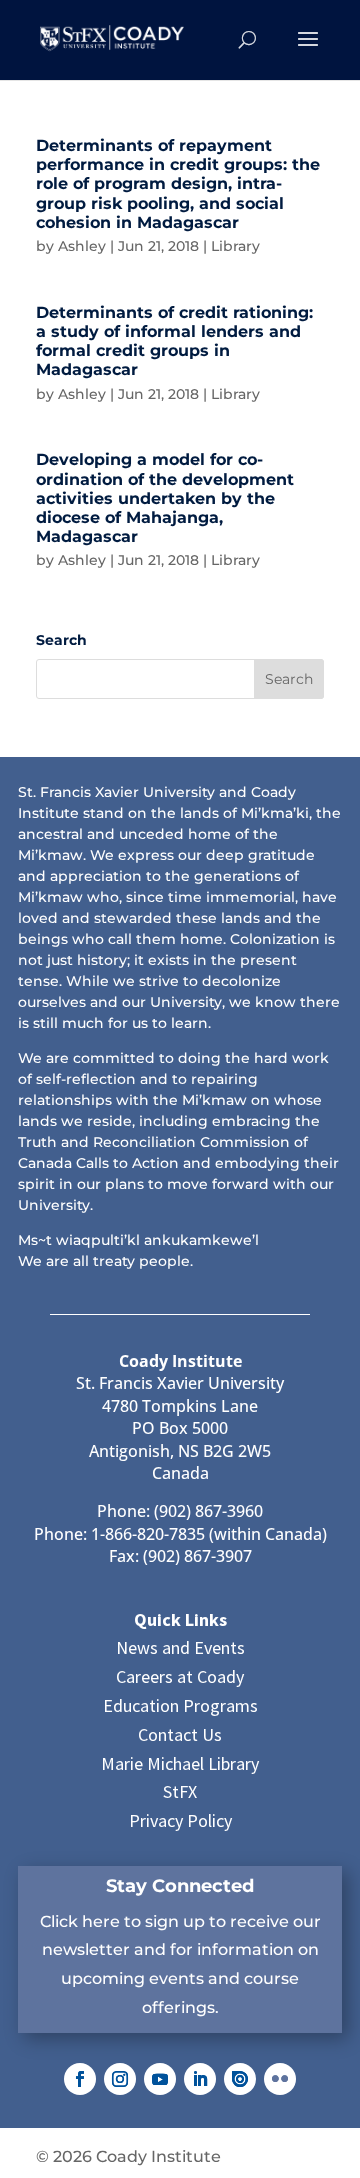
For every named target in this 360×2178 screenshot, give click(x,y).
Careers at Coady (180, 1676)
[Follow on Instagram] (120, 2079)
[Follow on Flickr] (280, 2079)
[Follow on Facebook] (80, 2079)
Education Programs (180, 1705)
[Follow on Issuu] (240, 2079)
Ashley (82, 246)
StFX (180, 1791)
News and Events (180, 1647)
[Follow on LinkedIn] (200, 2079)
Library (235, 246)
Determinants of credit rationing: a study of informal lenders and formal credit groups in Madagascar (174, 341)
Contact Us (180, 1734)
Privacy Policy (180, 1820)
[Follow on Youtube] (160, 2079)
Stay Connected (180, 1886)
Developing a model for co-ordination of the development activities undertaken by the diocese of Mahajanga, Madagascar (165, 498)
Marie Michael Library (180, 1763)
